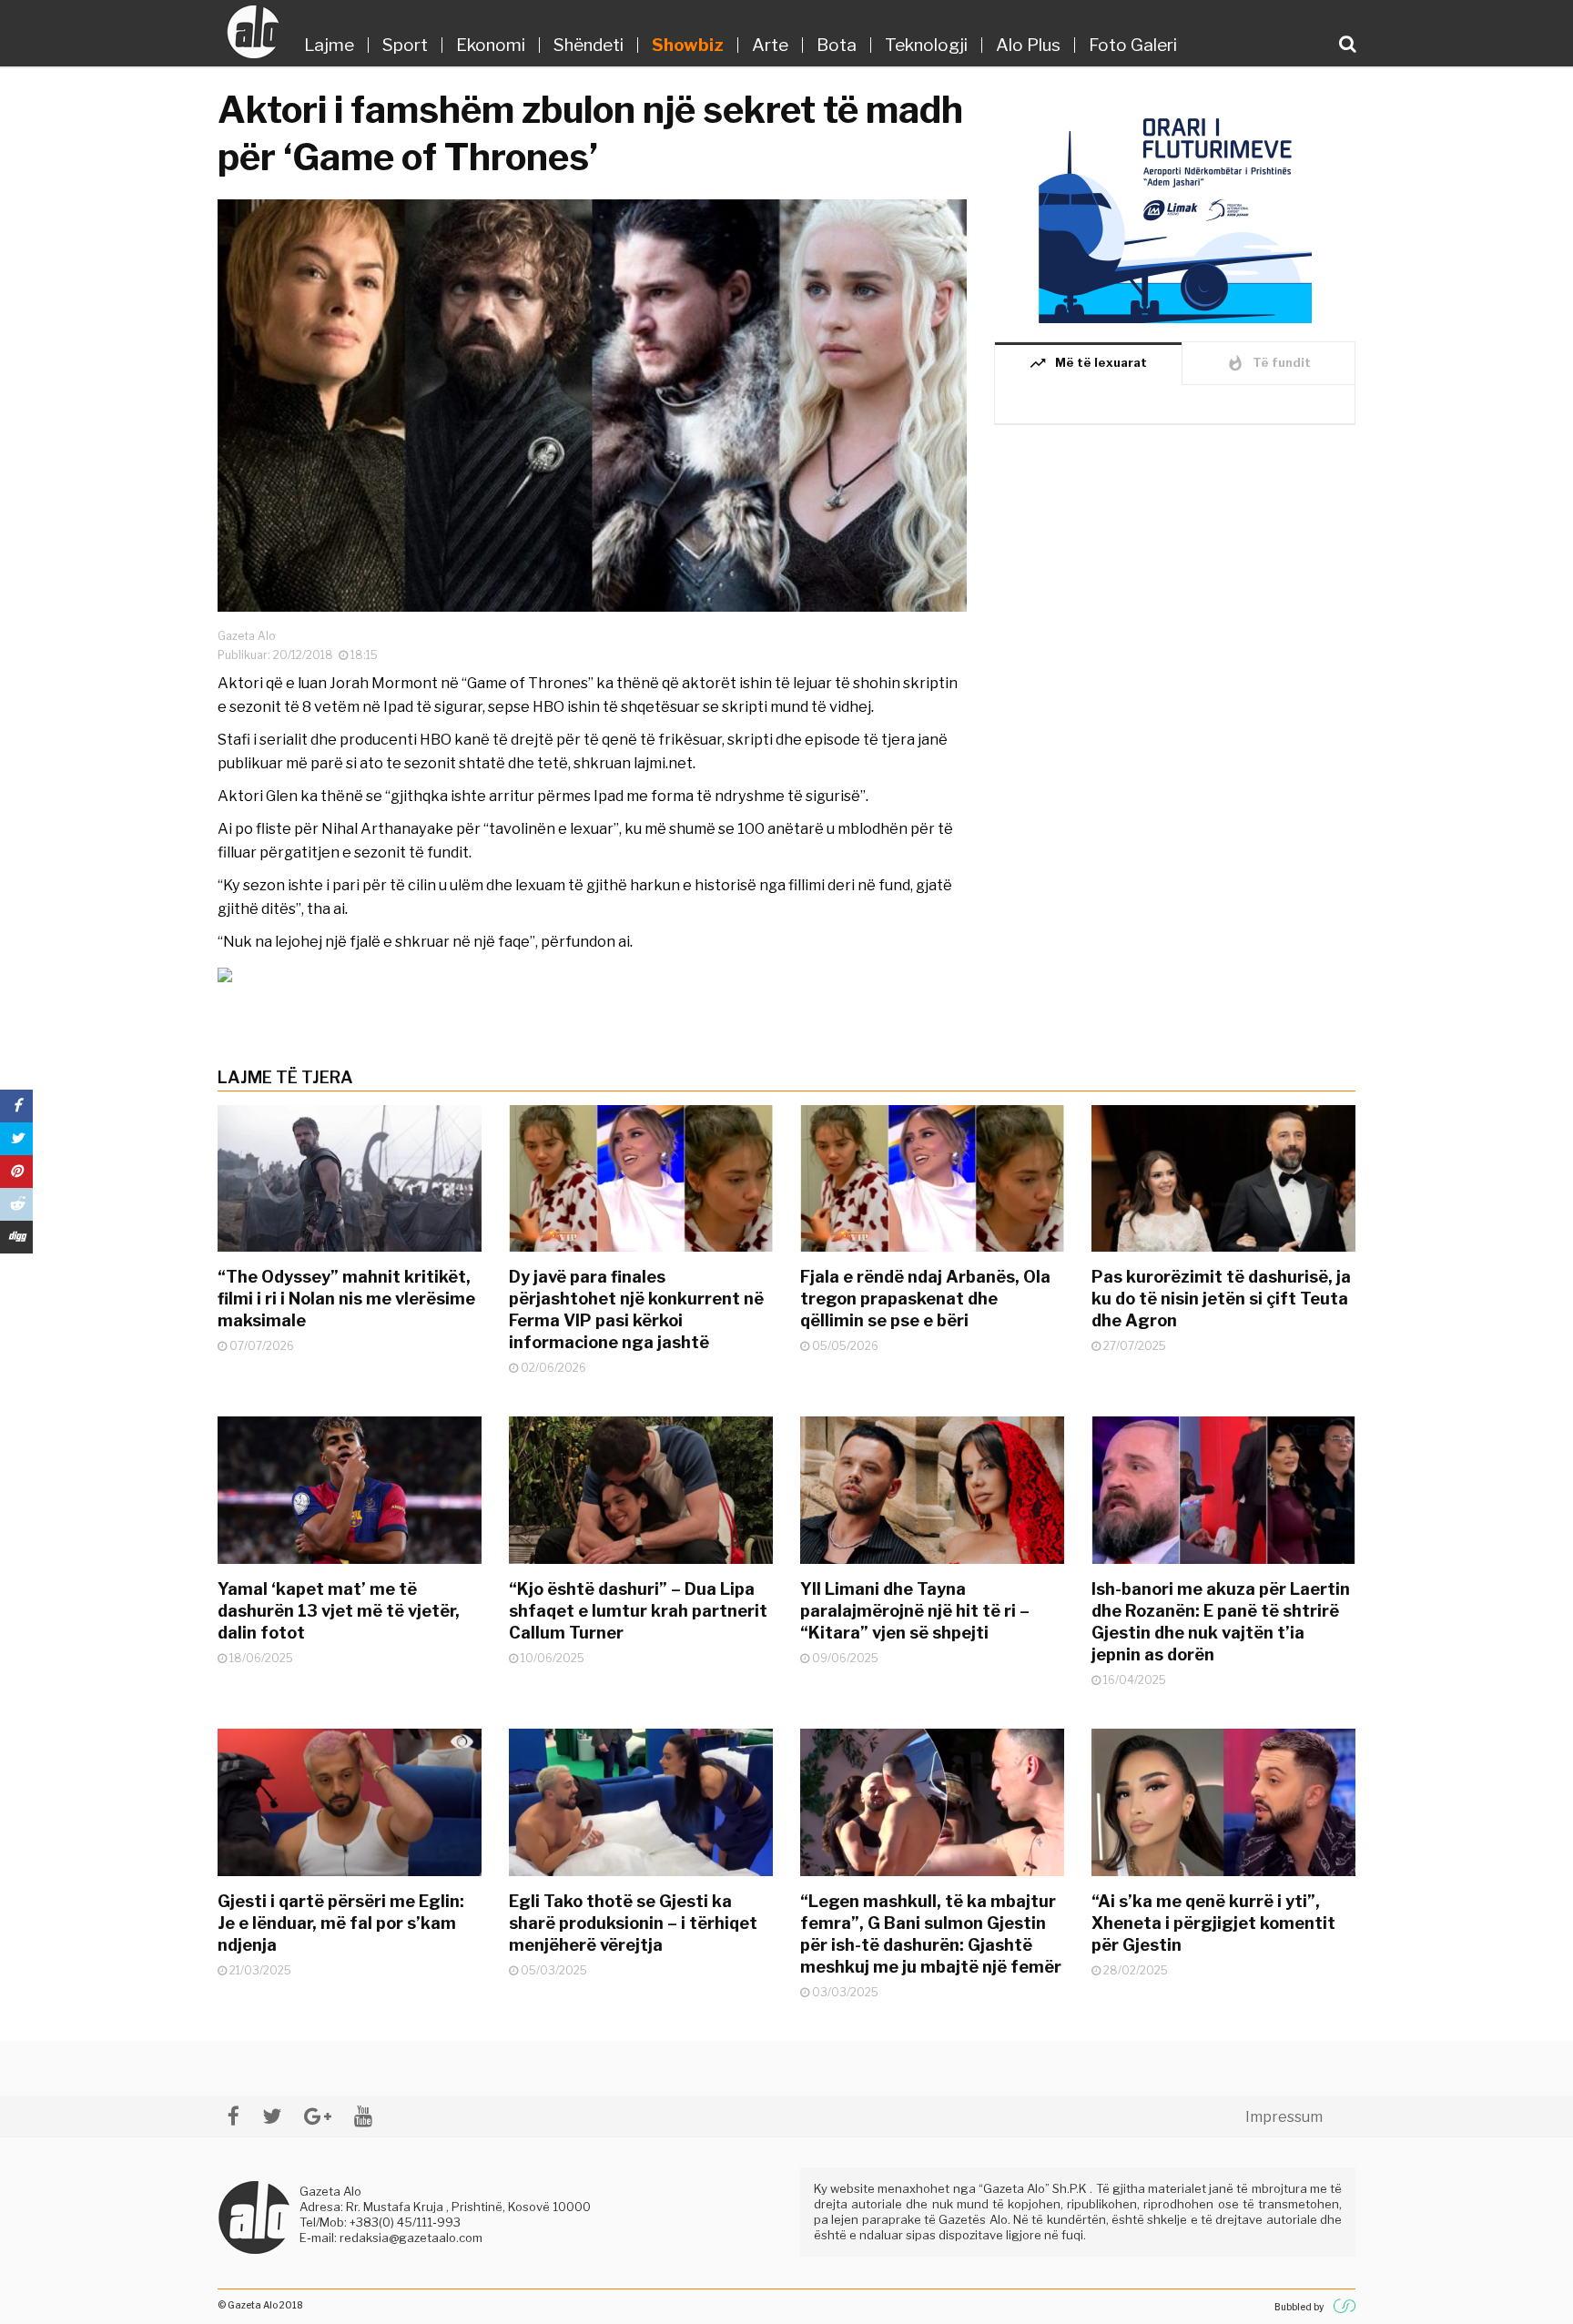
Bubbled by (1299, 2307)
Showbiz (688, 45)
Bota (837, 45)
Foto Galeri (1133, 45)
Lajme (329, 45)
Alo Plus (1028, 45)
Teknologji (926, 45)
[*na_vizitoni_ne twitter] (272, 2116)
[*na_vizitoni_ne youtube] (363, 2116)
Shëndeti (589, 45)
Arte (770, 45)
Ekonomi (491, 45)
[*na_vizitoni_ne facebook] (233, 2116)
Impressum (1284, 2117)
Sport (405, 45)
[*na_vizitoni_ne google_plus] (318, 2116)
